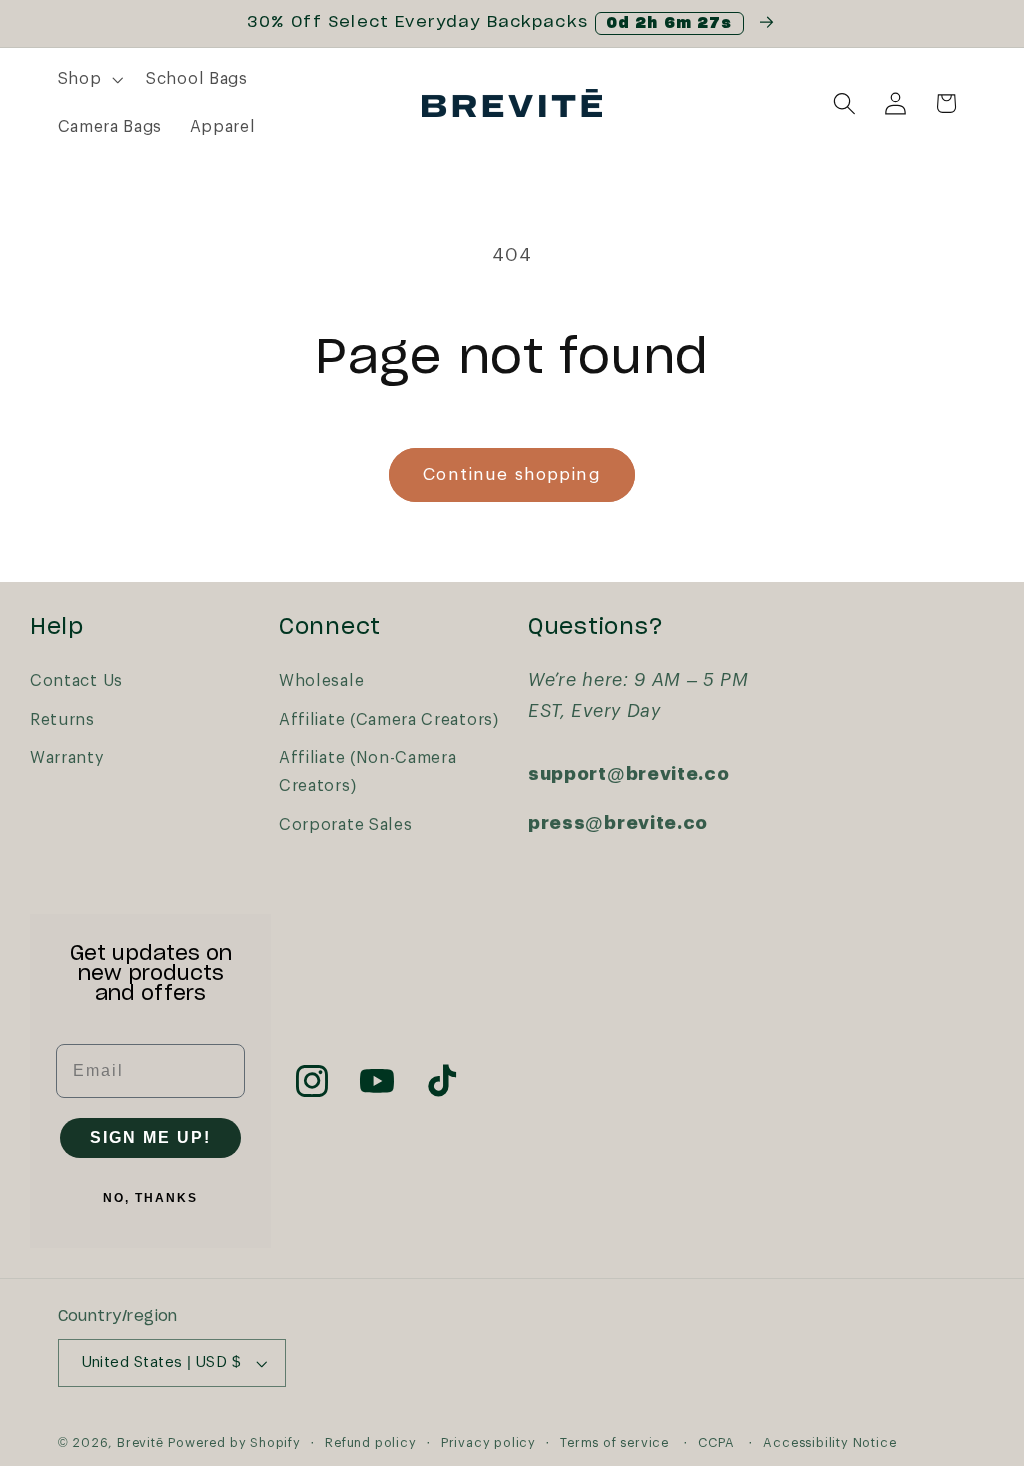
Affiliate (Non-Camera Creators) (368, 771)
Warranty (67, 758)
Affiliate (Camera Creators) (389, 720)
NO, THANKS (150, 1198)
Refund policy (370, 1443)
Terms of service (614, 1443)
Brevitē (140, 1443)
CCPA (716, 1443)
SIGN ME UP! (150, 1137)
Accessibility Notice (829, 1443)
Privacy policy (488, 1443)
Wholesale (321, 681)
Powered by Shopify (234, 1443)
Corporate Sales (345, 825)
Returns (62, 720)
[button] (88, 80)
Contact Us (76, 681)
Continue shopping (512, 474)
